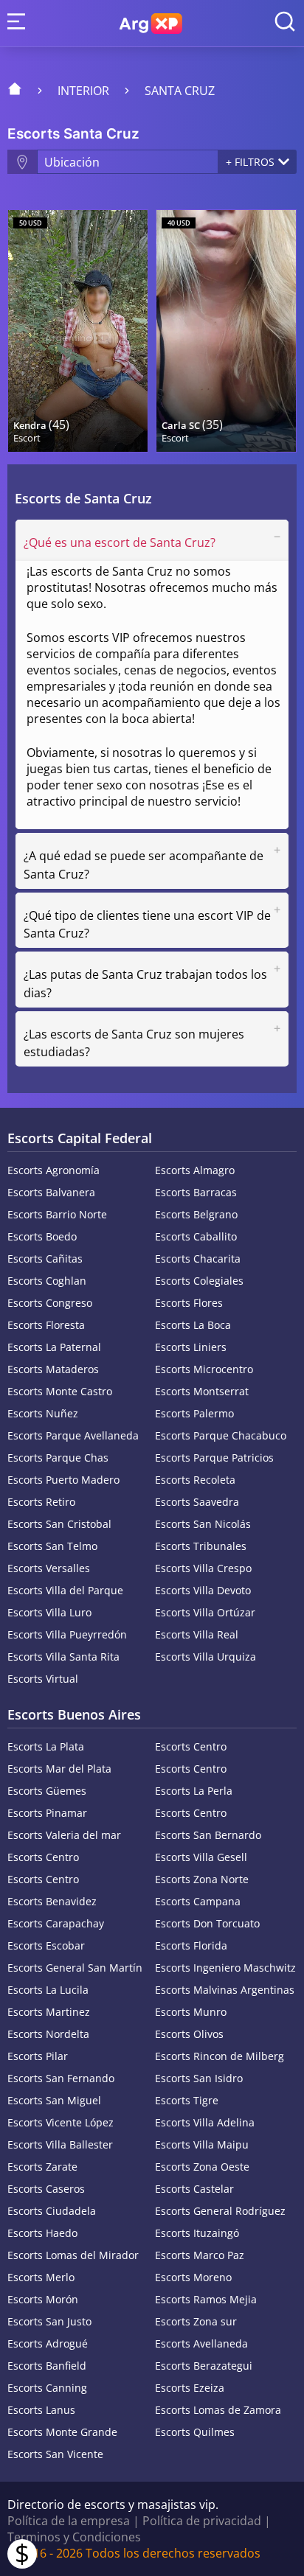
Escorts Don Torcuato (207, 1923)
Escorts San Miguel (54, 2100)
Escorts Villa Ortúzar (205, 1612)
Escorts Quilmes (195, 2432)
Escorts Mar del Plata (59, 1769)
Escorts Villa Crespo (203, 1568)
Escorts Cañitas (45, 1259)
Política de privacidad (202, 2521)
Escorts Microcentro (204, 1369)
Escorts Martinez (49, 2012)
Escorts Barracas (196, 1192)
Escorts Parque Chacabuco (221, 1435)
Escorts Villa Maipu (202, 2144)
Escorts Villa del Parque (65, 1590)
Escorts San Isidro (199, 2078)
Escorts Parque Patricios (214, 1458)
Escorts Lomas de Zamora (218, 2410)
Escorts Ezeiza (190, 2388)
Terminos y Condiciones (74, 2537)
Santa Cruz (180, 91)
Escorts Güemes (47, 1791)
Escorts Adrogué (48, 2343)
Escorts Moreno (193, 2277)
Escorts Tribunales (201, 1546)
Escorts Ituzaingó (197, 2233)
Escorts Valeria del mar (64, 1835)
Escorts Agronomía (53, 1170)
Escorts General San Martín (75, 1968)
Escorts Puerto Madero (63, 1480)
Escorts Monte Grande (62, 2432)
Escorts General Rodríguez (220, 2211)
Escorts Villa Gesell (201, 1857)
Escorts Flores (189, 1303)
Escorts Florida (191, 1945)
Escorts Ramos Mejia (206, 2299)
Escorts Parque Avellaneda (73, 1435)
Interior (83, 91)
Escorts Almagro (195, 1170)
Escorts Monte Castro (60, 1391)
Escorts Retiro (41, 1502)
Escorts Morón (43, 2299)
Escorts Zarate (42, 2167)
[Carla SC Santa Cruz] (226, 331)
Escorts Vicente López (61, 2122)
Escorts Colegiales (199, 1281)
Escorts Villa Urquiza (205, 1657)
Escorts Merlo (41, 2277)
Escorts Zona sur (196, 2321)
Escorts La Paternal (54, 1347)
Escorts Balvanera (51, 1192)
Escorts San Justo (49, 2321)
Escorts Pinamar (47, 1813)
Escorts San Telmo (52, 1546)
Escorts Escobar (46, 1945)
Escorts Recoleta (195, 1480)
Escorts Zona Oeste (202, 2167)
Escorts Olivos (189, 2034)
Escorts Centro (191, 1746)
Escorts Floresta (46, 1325)
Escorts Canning (47, 2388)
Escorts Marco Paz (200, 2255)
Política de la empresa (69, 2521)
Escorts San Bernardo (208, 1835)
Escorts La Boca (193, 1325)
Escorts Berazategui (204, 2366)
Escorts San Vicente (55, 2454)
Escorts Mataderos (53, 1369)
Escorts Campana (198, 1901)
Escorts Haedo (42, 2233)
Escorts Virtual (43, 1679)
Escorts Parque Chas (58, 1458)
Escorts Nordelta (48, 2034)
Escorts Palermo (194, 1413)
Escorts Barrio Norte (57, 1214)
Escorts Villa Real (197, 1634)
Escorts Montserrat (202, 1391)
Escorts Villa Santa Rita (63, 1657)
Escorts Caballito (196, 1236)
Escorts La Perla (194, 1791)
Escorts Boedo (42, 1236)
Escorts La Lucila (48, 1990)
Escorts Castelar (194, 2189)
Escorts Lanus (41, 2410)
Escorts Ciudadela (52, 2211)
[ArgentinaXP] (151, 24)
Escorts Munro (191, 2012)
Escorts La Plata (46, 1746)
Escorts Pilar (38, 2056)
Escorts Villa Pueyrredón (67, 1634)
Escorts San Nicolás (203, 1524)
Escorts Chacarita (198, 1259)
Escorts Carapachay (56, 1923)
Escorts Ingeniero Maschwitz (225, 1968)
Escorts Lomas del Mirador (73, 2255)
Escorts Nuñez (43, 1413)
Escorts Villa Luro (49, 1612)
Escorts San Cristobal (59, 1524)
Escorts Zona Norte (202, 1879)
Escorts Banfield (47, 2366)
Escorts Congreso (50, 1303)
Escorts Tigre (187, 2100)
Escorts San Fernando (61, 2078)
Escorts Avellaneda (201, 2343)
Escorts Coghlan (47, 1281)
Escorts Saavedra (197, 1502)
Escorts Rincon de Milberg (220, 2056)
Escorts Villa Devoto (203, 1590)
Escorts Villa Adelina (205, 2122)
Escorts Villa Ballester (60, 2144)
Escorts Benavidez (52, 1901)
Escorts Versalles (49, 1568)
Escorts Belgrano (196, 1214)
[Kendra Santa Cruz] (78, 331)
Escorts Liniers (191, 1347)
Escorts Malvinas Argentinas (225, 1990)
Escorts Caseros (46, 2189)
